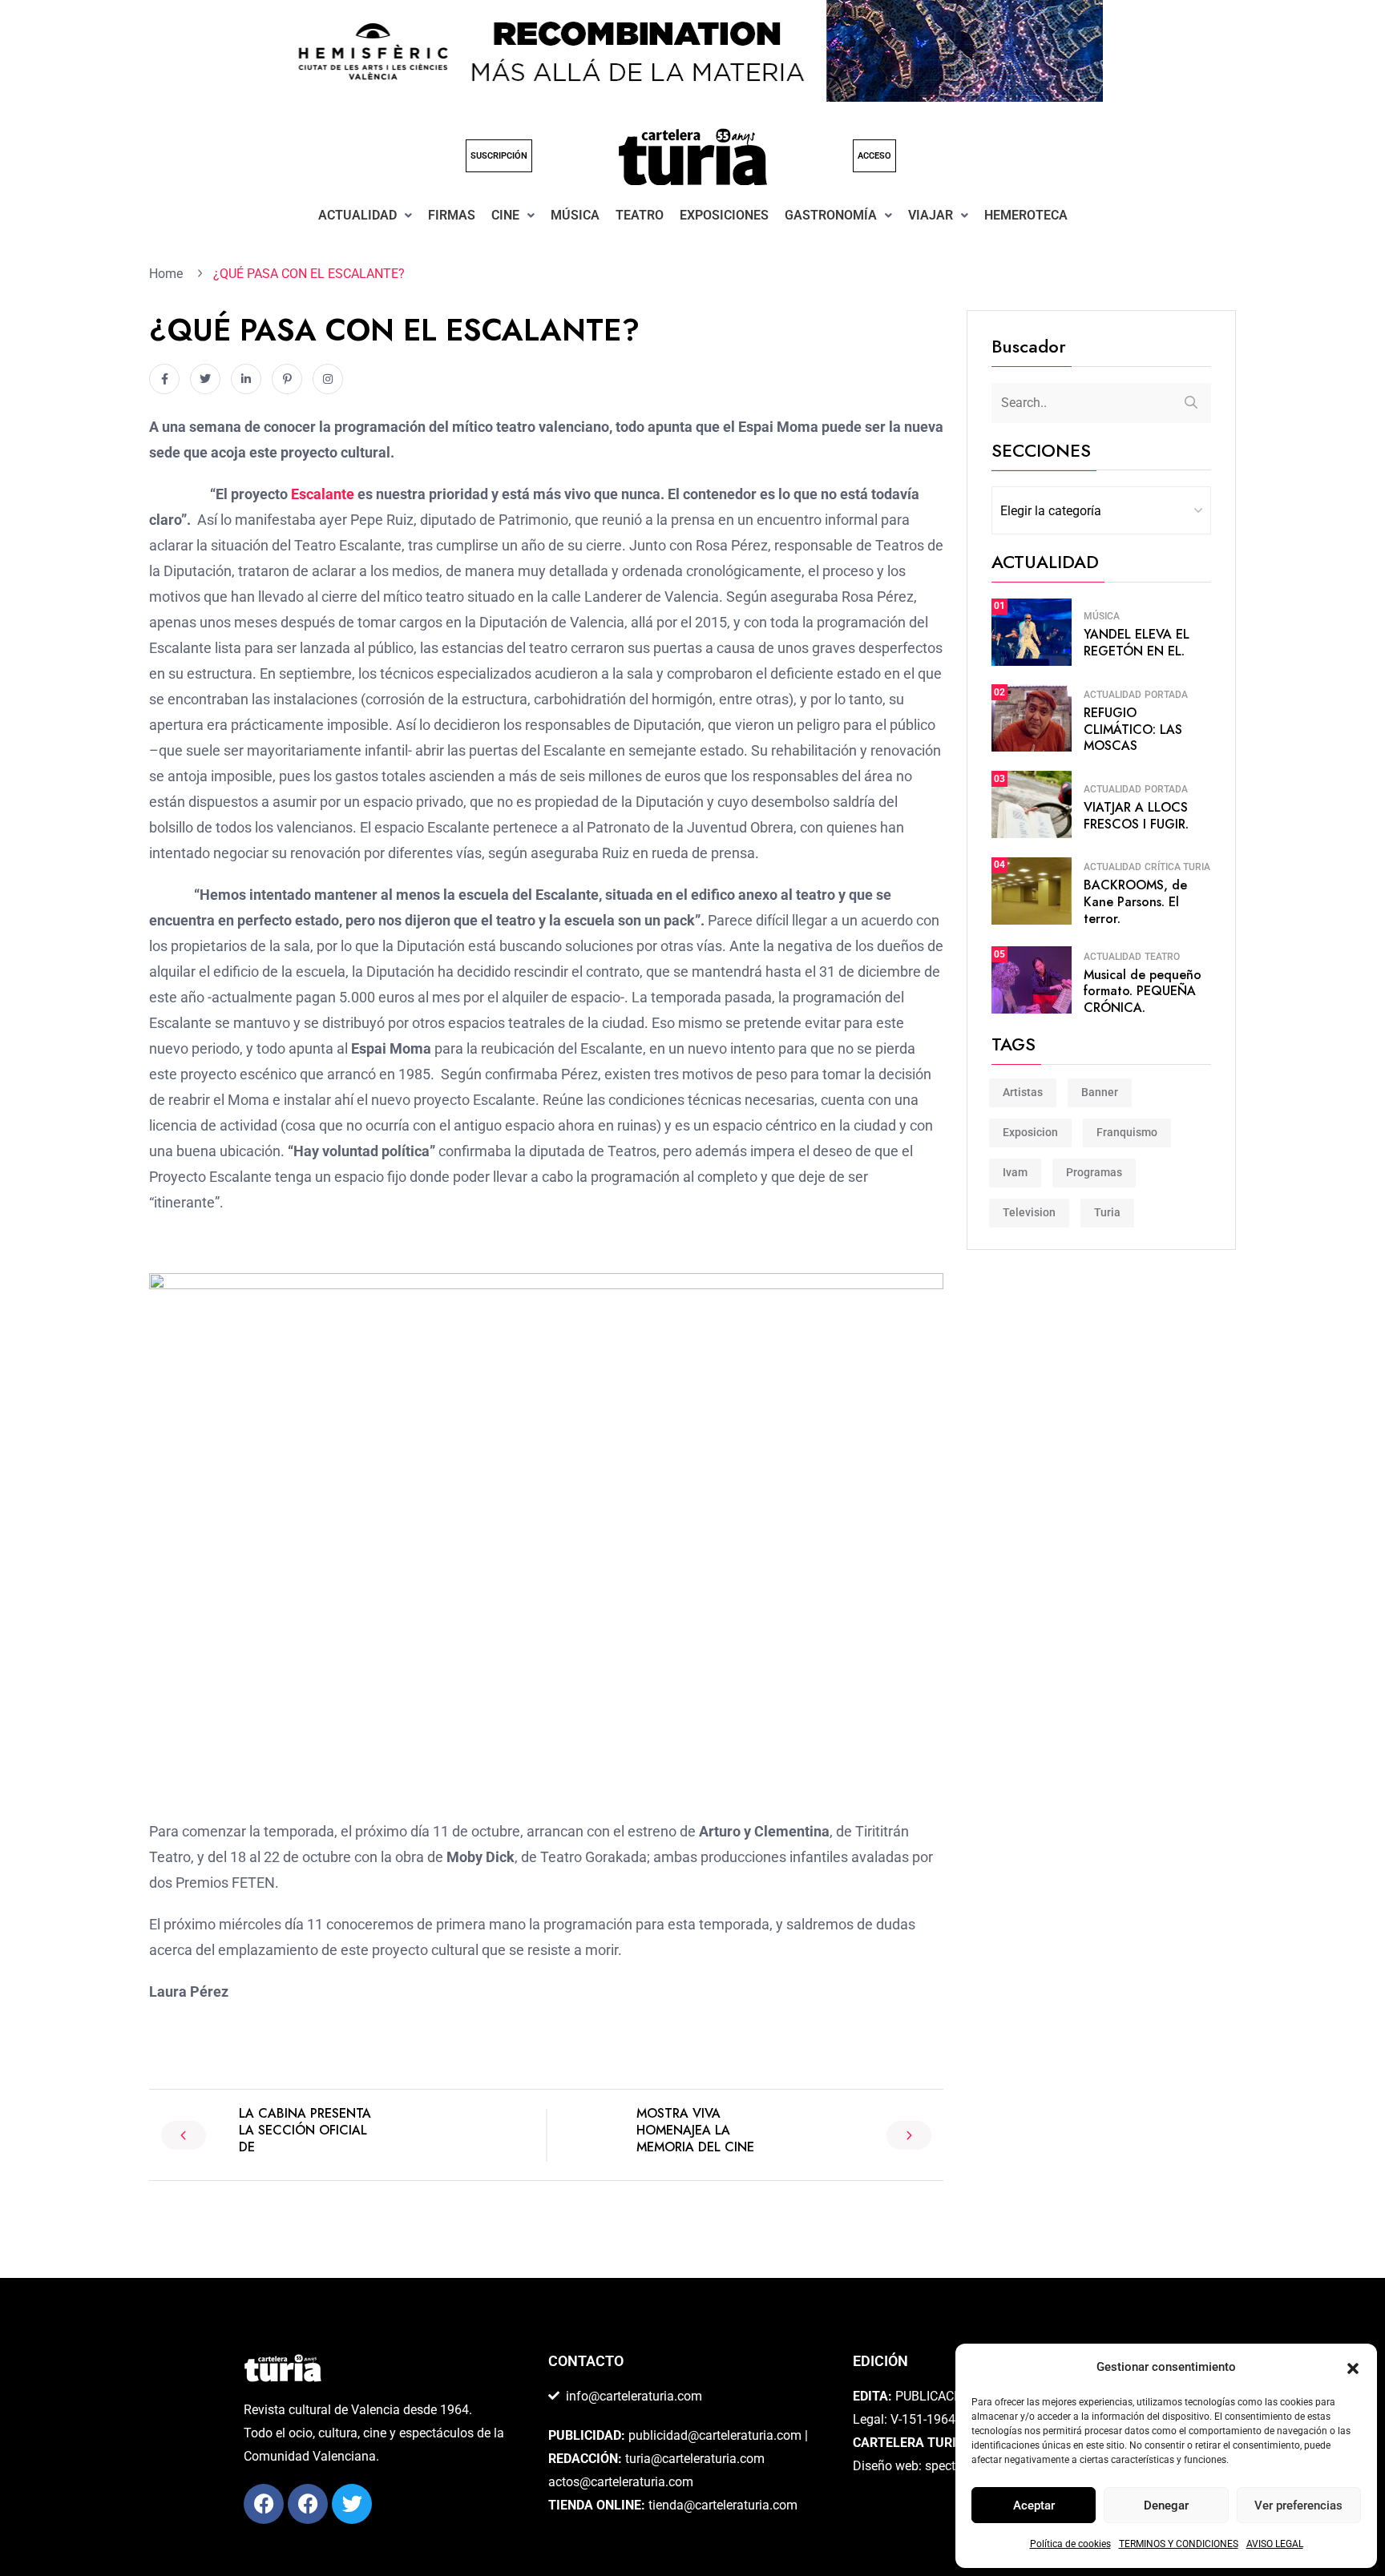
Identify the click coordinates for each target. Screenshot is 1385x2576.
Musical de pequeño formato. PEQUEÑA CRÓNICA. (1143, 992)
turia (1107, 1212)
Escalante (323, 494)
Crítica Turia (1177, 867)
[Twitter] (352, 2504)
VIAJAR (931, 215)
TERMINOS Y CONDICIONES (1179, 2544)
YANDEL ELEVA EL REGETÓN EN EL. (1137, 643)
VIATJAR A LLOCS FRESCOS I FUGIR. (1136, 816)
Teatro (640, 215)
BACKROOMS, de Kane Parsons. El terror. (1135, 902)
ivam (1015, 1172)
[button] (1353, 2368)
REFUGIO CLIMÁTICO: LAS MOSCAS (1133, 730)
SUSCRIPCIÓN (499, 156)
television (1029, 1212)
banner (1100, 1092)
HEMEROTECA (1026, 215)
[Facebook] (264, 2504)
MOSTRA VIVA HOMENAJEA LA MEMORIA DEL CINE (695, 2130)
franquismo (1127, 1132)
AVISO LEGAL (1275, 2544)
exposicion (1030, 1132)
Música (575, 215)
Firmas (452, 215)
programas (1094, 1172)
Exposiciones (724, 215)
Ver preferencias (1298, 2505)
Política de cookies (1070, 2544)
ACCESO (874, 156)
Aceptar (1034, 2505)
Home (169, 274)
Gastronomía (831, 215)
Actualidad (357, 215)
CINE (505, 215)
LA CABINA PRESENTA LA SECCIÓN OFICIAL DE (305, 2130)
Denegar (1166, 2505)
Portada (1166, 695)
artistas (1023, 1092)
